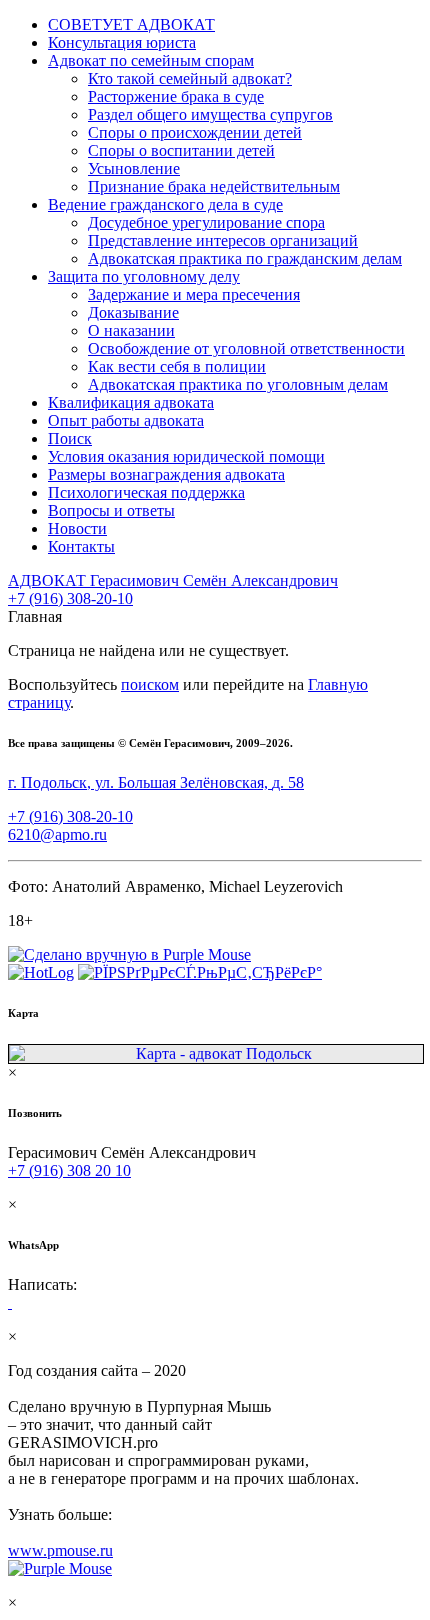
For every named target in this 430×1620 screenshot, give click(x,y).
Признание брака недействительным (214, 186)
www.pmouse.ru (60, 1550)
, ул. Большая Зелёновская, (156, 782)
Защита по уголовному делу (144, 276)
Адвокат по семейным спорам (151, 60)
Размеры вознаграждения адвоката (166, 474)
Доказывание (133, 312)
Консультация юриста (122, 42)
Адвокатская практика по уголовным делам (238, 384)
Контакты (81, 546)
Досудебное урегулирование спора (206, 222)
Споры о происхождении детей (195, 132)
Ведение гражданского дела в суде (165, 204)
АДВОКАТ (173, 580)
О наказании (131, 330)
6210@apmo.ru (57, 834)
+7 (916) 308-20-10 (70, 598)
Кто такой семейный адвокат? (190, 78)
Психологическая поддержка (146, 492)
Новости (77, 528)
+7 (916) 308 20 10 (69, 1170)
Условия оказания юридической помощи (186, 456)
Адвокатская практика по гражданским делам (245, 258)
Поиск (70, 438)
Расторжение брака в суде (176, 96)
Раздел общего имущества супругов (210, 114)
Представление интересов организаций (223, 240)
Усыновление (134, 168)
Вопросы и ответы (111, 510)
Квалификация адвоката (131, 402)
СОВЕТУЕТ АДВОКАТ (131, 24)
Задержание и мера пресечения (194, 294)
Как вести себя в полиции (177, 366)
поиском (150, 684)
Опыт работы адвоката (126, 420)
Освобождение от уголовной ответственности (246, 348)
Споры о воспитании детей (181, 150)
